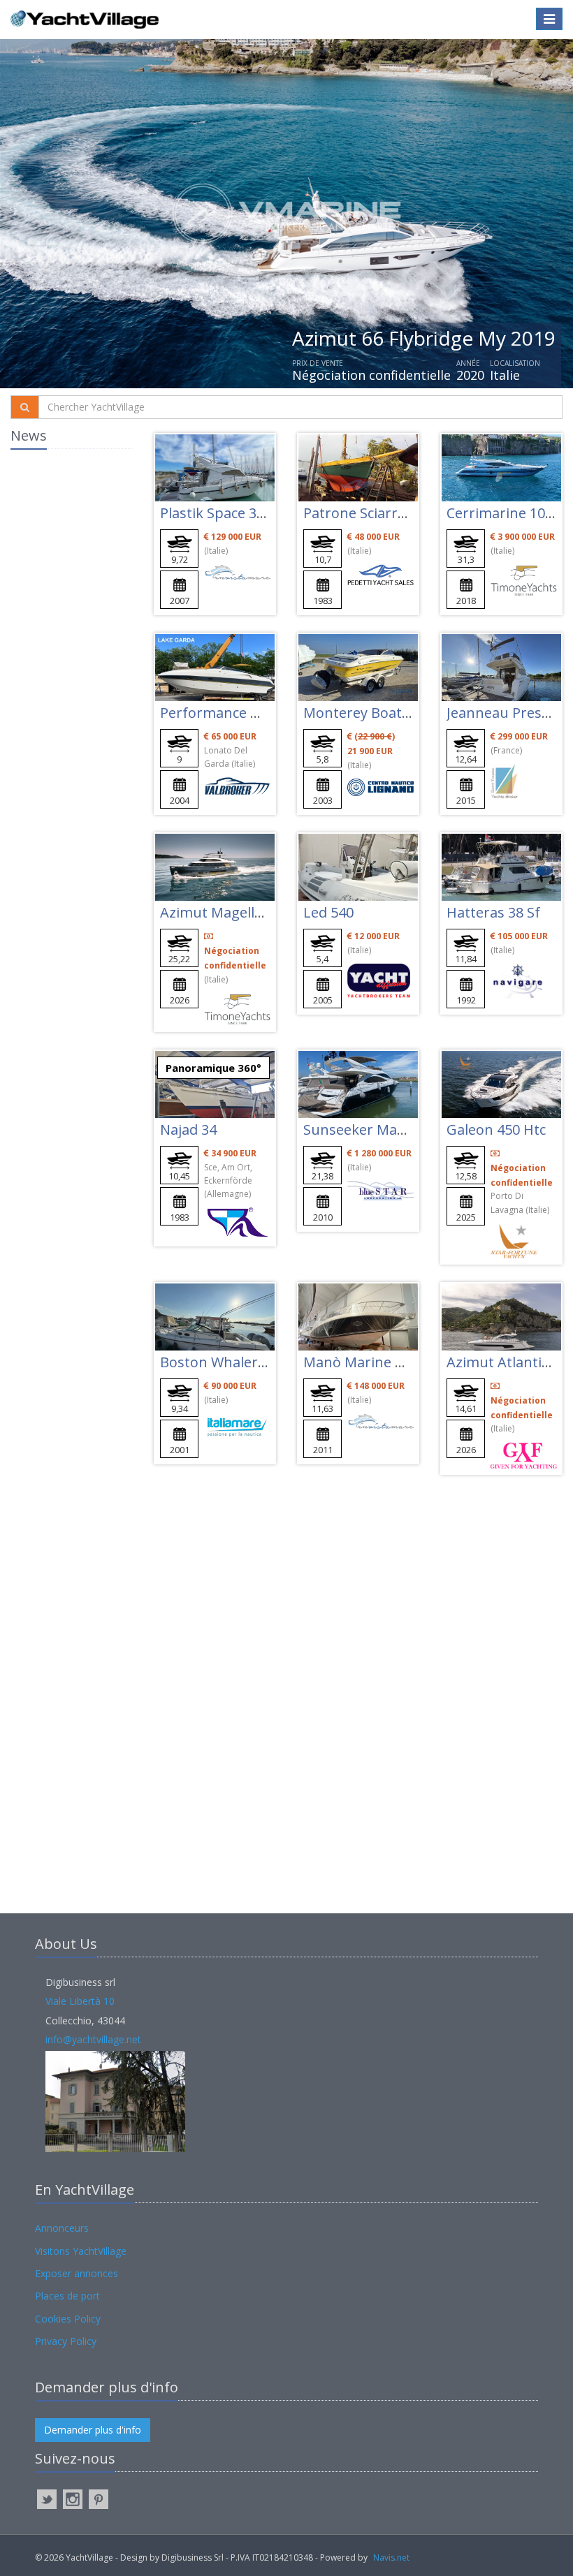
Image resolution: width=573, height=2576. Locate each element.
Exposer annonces (77, 2273)
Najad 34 (188, 1129)
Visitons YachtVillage (81, 2251)
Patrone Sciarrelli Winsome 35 (401, 513)
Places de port (67, 2296)
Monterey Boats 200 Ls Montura (409, 713)
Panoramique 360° (213, 1068)
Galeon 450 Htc (496, 1129)
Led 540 (328, 912)
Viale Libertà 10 (80, 2001)
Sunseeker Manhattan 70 (386, 1129)
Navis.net (391, 2557)
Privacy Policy (66, 2341)
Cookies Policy (68, 2319)
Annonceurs (62, 2228)
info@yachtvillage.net (93, 2039)
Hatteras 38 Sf (493, 912)
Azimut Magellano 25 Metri (249, 912)
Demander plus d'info (93, 2430)
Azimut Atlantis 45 (507, 1362)
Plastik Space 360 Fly (226, 513)
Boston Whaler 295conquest (253, 1362)
